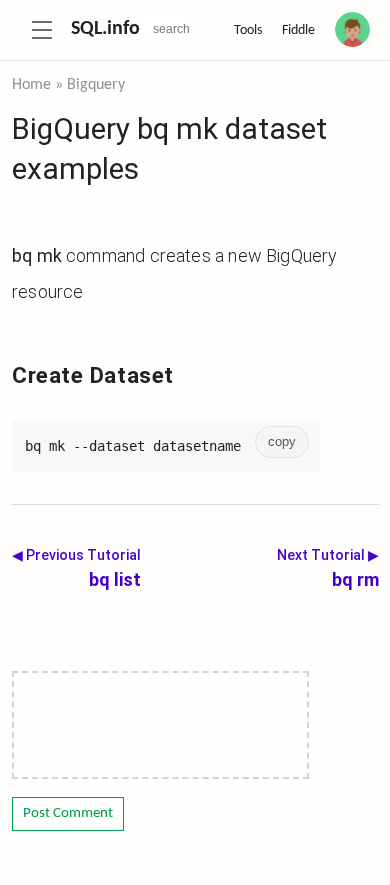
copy (282, 442)
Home (31, 85)
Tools (248, 30)
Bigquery (96, 85)
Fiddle (298, 30)
